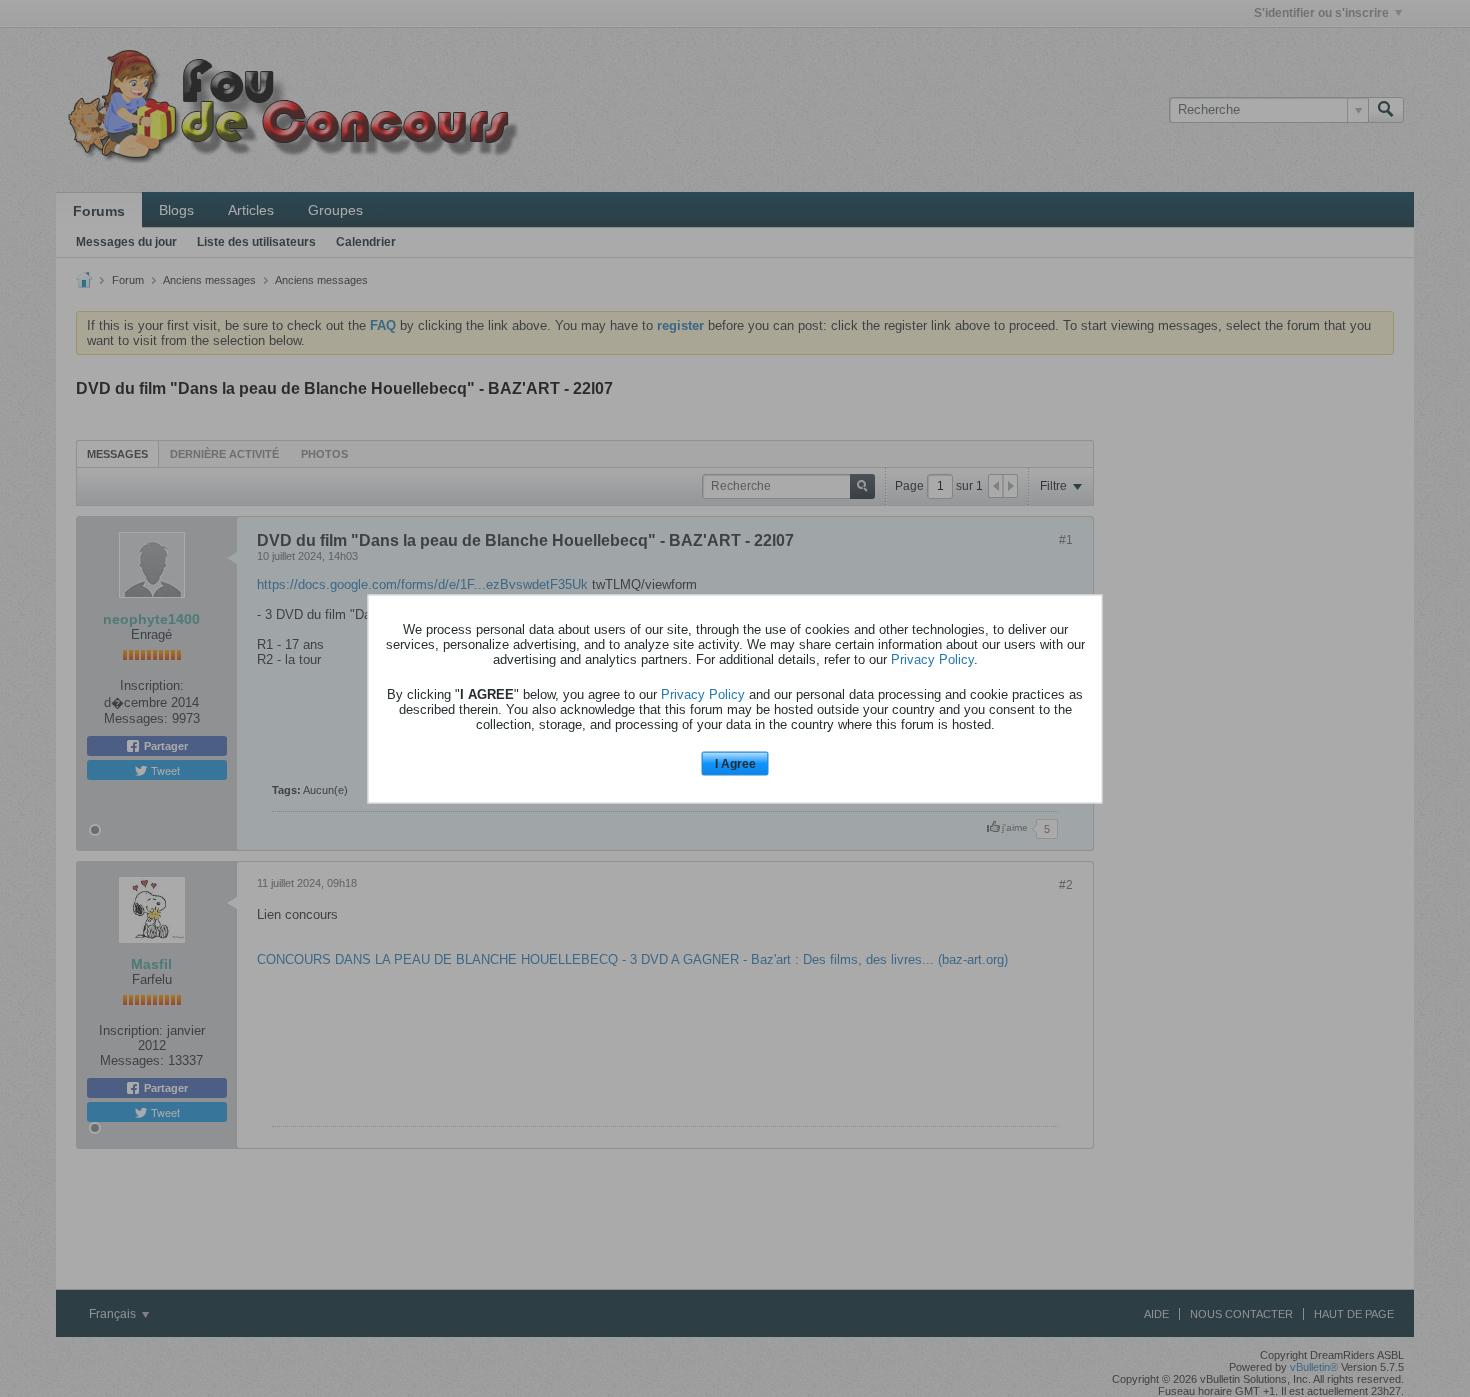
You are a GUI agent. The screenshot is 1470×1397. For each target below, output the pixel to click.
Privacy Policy (932, 659)
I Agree (735, 764)
